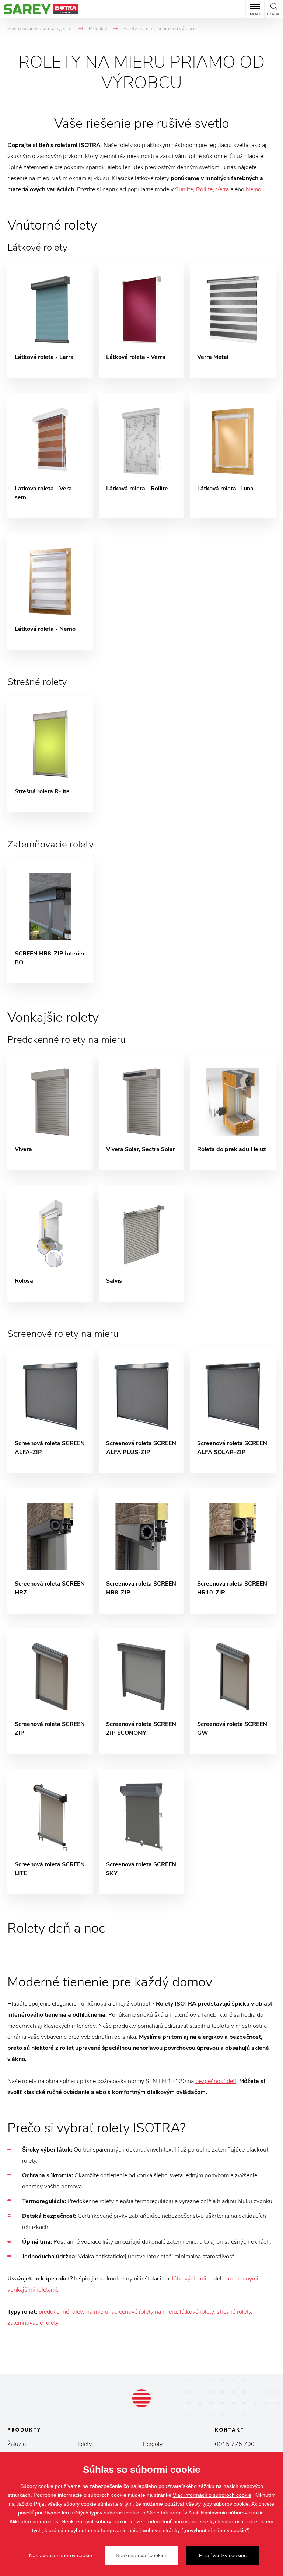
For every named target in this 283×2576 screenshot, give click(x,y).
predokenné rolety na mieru (74, 2312)
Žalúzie (17, 2444)
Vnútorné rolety (52, 225)
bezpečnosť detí (216, 2081)
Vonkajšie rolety (53, 1018)
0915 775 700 (235, 2444)
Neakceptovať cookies (141, 2555)
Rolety (83, 2444)
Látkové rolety (37, 247)
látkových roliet (192, 2279)
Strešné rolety (37, 682)
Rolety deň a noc (56, 1928)
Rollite (204, 189)
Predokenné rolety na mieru (66, 1040)
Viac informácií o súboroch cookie (212, 2495)
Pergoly (153, 2444)
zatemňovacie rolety (33, 2323)
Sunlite (184, 189)
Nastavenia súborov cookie (61, 2555)
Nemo (254, 189)
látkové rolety (197, 2312)
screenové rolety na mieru (144, 2312)
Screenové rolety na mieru (63, 1334)
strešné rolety (234, 2312)
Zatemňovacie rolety (50, 844)
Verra (222, 189)
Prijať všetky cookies (223, 2555)
